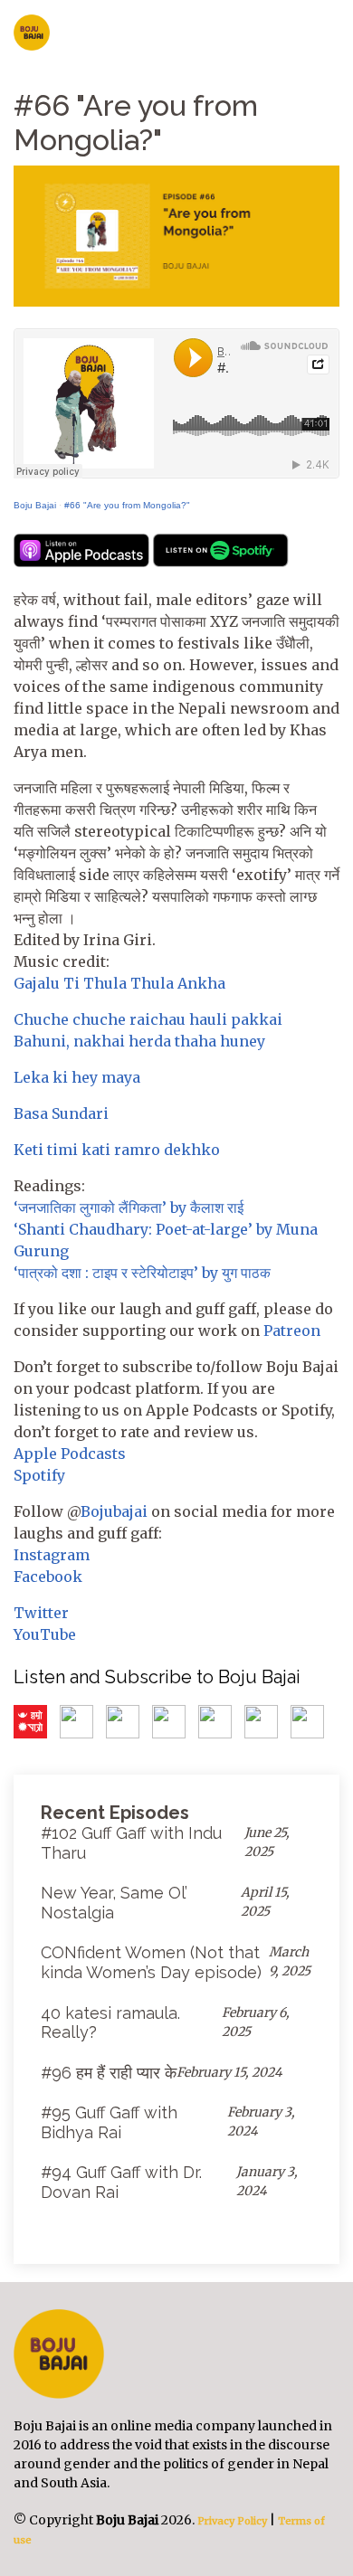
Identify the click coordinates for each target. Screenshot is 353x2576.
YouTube (45, 1634)
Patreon (292, 1331)
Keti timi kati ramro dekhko (117, 1150)
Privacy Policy (231, 2521)
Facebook (48, 1577)
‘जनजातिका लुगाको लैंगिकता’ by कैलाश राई (130, 1207)
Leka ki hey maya (77, 1077)
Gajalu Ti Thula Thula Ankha (119, 983)
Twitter (41, 1613)
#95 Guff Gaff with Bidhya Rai (109, 2122)
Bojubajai (114, 1511)
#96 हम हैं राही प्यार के (109, 2073)
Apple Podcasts (70, 1454)
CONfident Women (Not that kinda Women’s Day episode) (151, 1962)
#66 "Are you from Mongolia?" (127, 505)
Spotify (39, 1475)
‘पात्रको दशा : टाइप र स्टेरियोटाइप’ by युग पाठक (142, 1273)
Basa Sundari (61, 1113)
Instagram (52, 1555)
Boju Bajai (35, 505)
